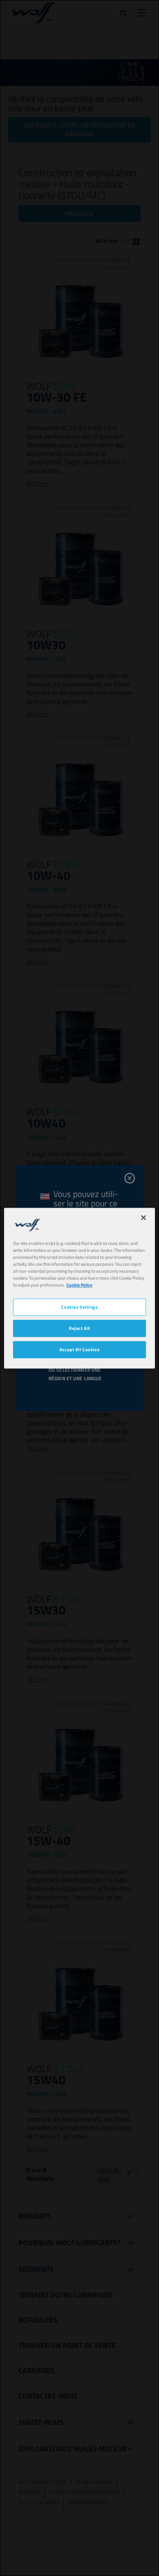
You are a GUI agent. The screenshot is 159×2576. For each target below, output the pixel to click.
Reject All (79, 1328)
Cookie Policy (79, 1285)
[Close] (144, 1217)
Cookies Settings (79, 1307)
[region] (80, 1288)
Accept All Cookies (79, 1349)
